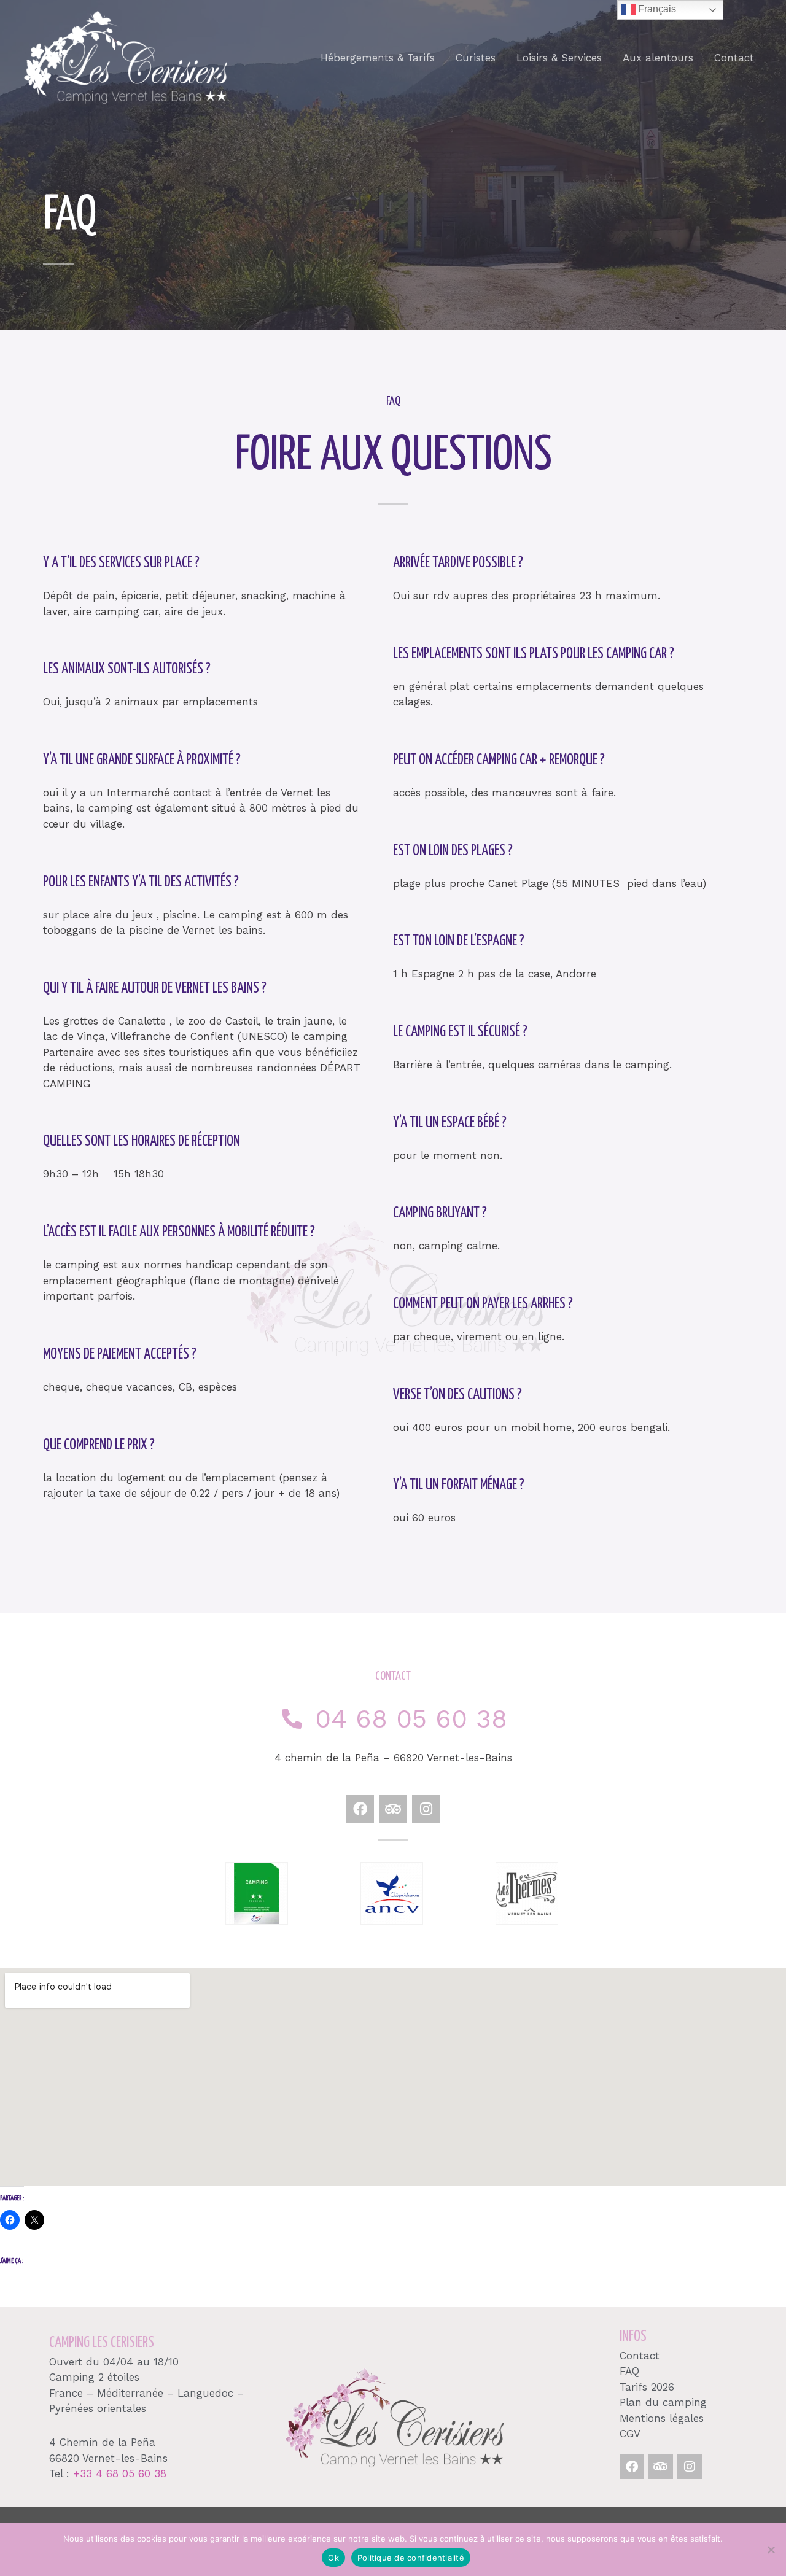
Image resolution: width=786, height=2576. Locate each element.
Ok (333, 2558)
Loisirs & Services (559, 58)
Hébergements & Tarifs (378, 58)
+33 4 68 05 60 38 (120, 2473)
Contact (734, 58)
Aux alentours (658, 58)
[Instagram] (690, 2467)
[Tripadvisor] (661, 2467)
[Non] (771, 2550)
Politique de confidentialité (411, 2558)
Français (656, 9)
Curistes (476, 58)
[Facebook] (632, 2467)
